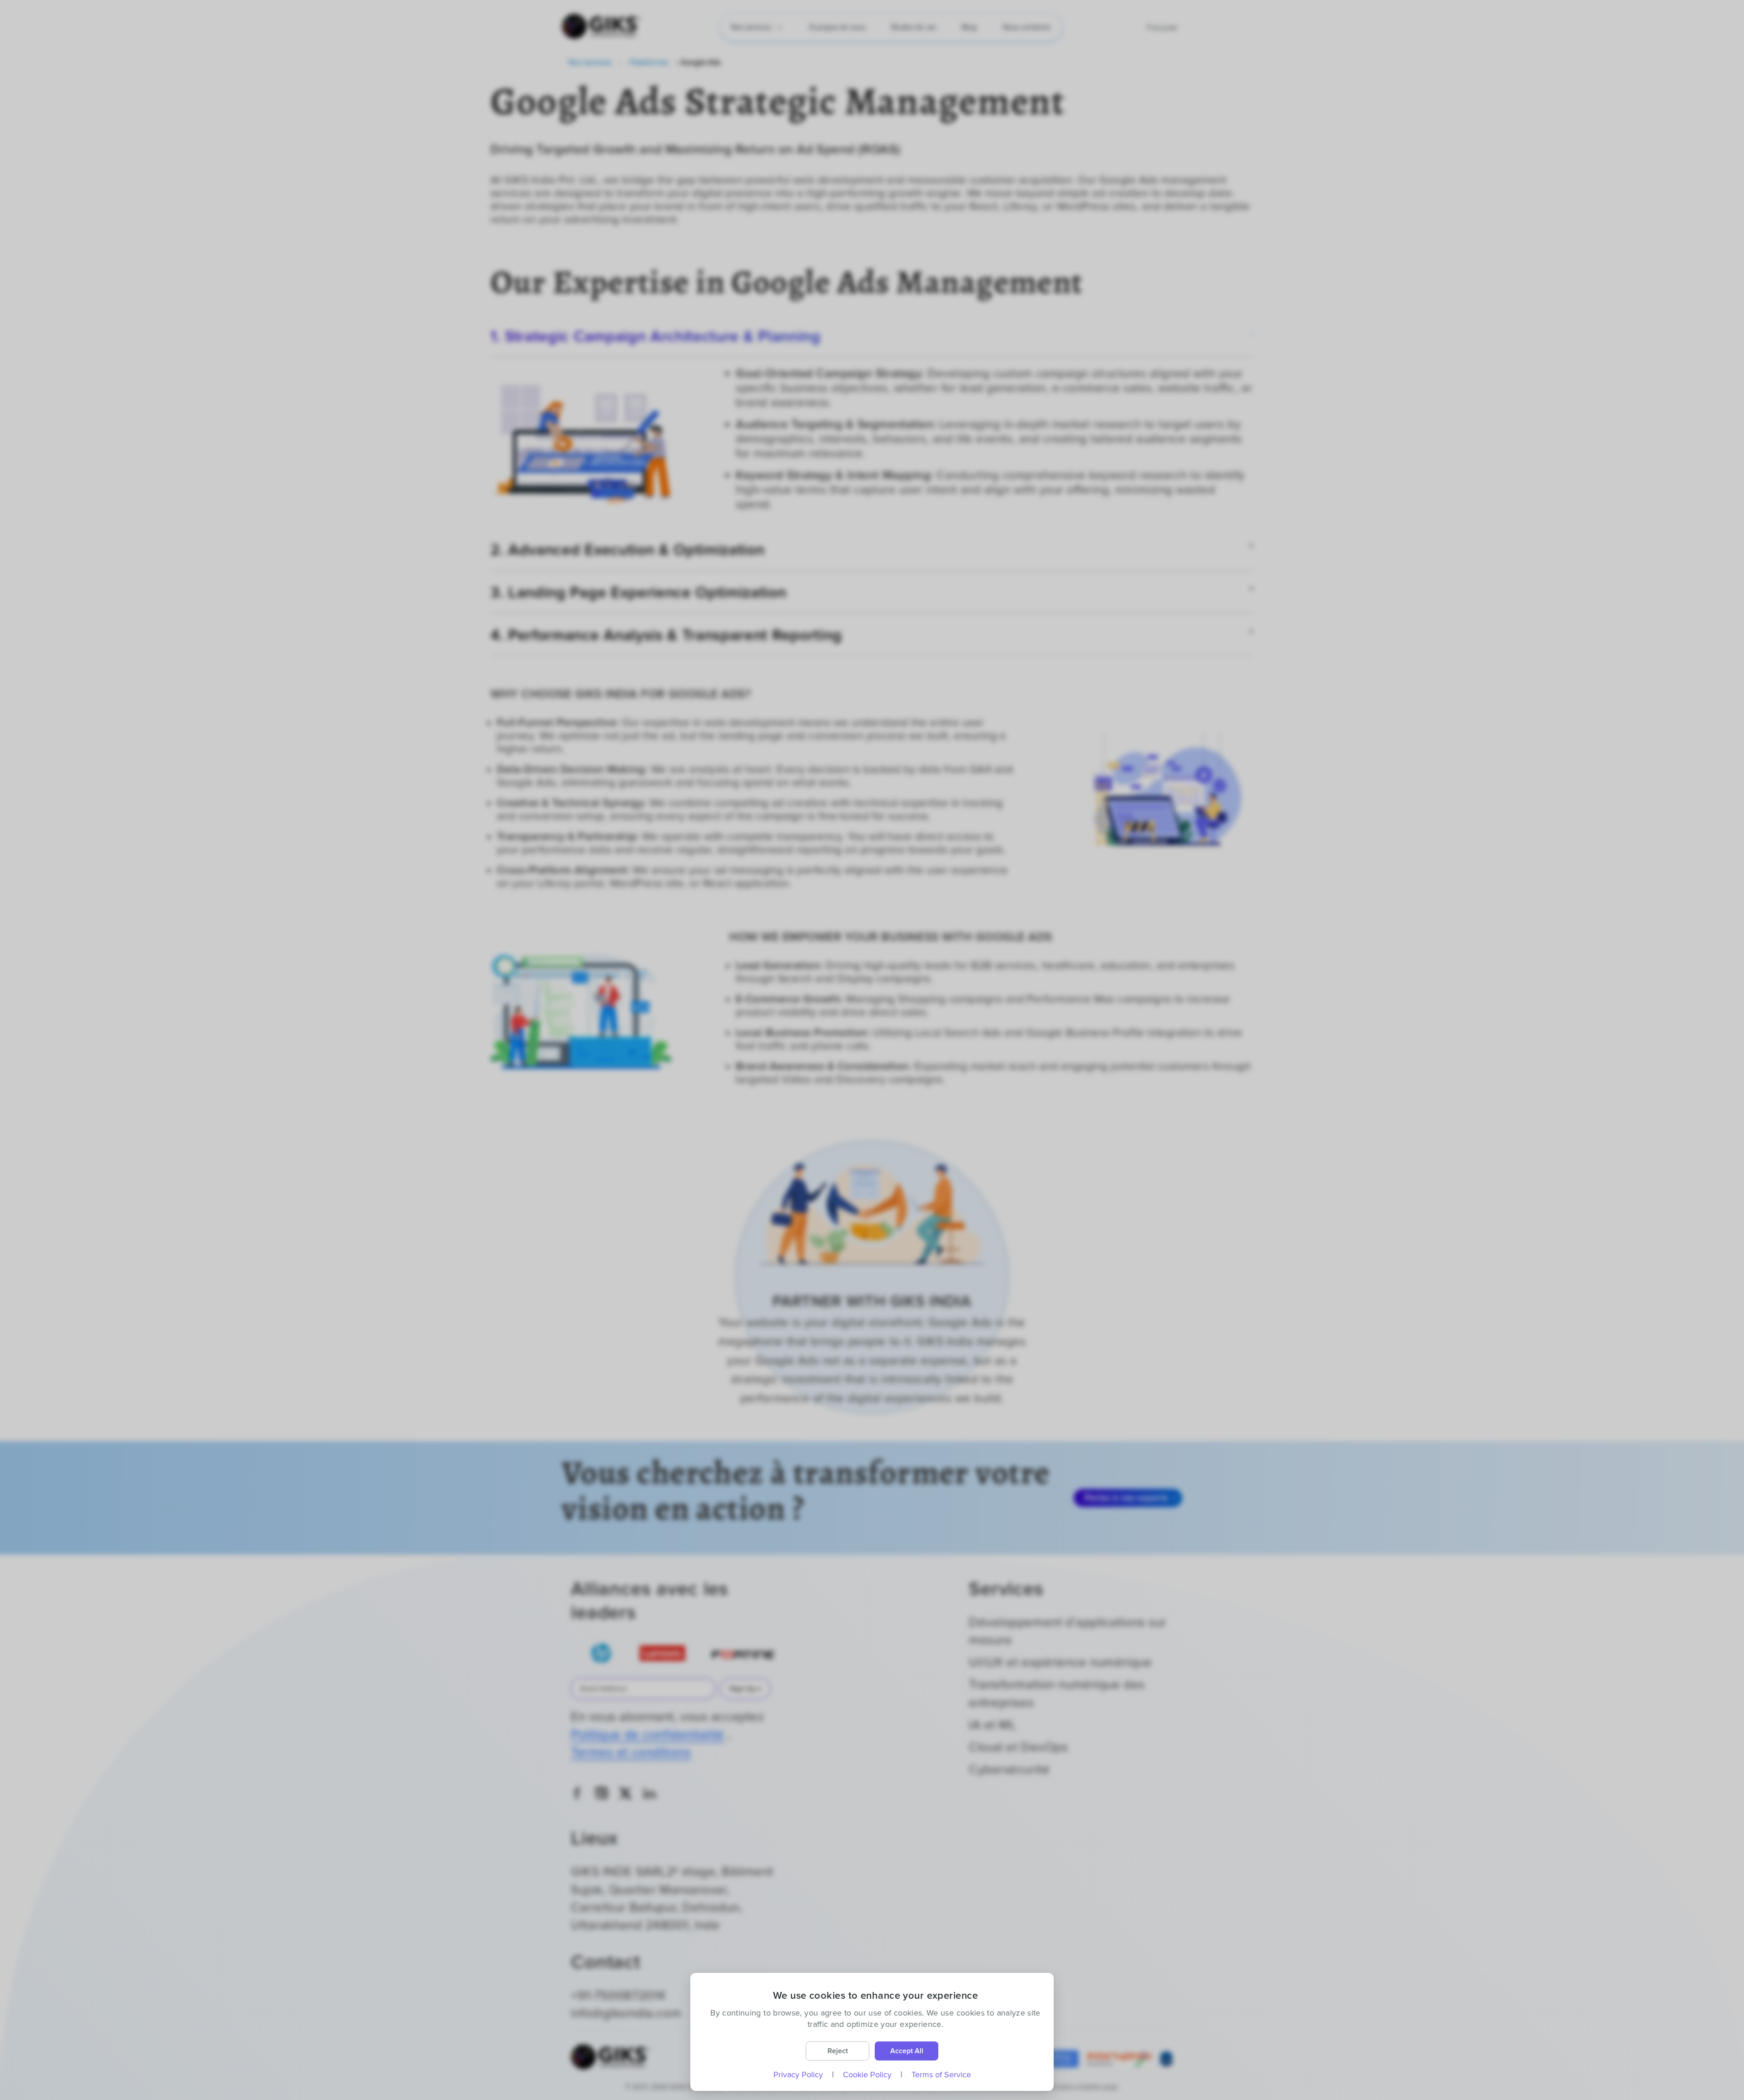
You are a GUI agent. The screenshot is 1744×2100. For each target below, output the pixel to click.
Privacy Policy (798, 2075)
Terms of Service (941, 2075)
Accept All (907, 2051)
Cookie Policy (867, 2075)
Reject (838, 2051)
